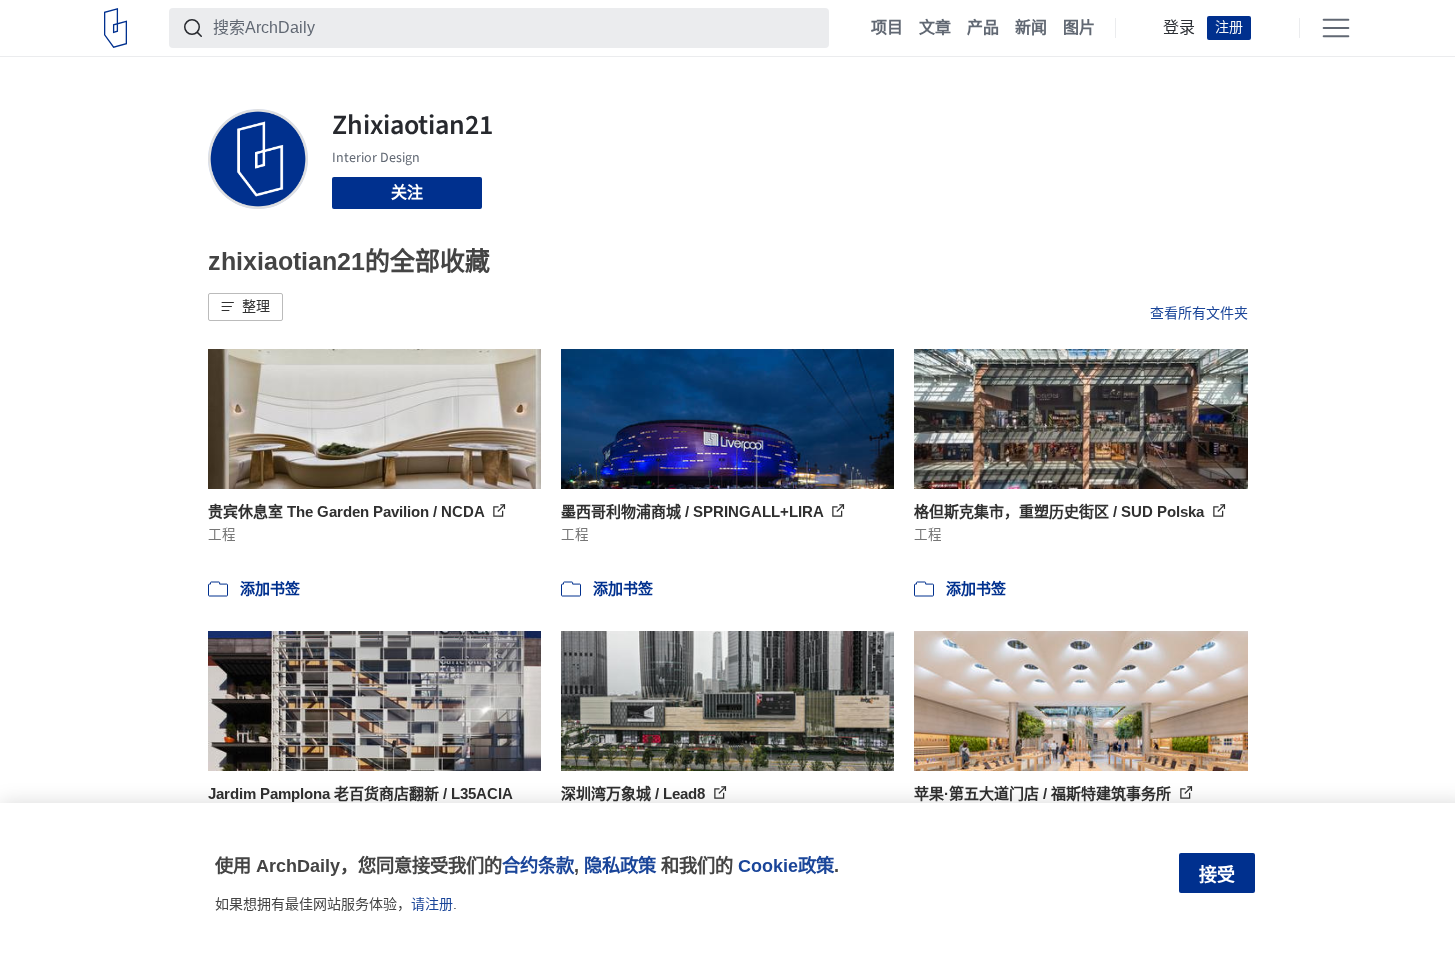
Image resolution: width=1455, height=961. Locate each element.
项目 (887, 28)
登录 (1179, 28)
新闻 (1031, 28)
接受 (1217, 875)
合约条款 (538, 865)
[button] (245, 307)
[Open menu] (1336, 28)
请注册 (432, 904)
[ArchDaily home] (115, 28)
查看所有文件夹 (1199, 313)
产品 (983, 28)
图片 (1079, 28)
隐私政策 (620, 865)
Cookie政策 (786, 865)
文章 (935, 28)
